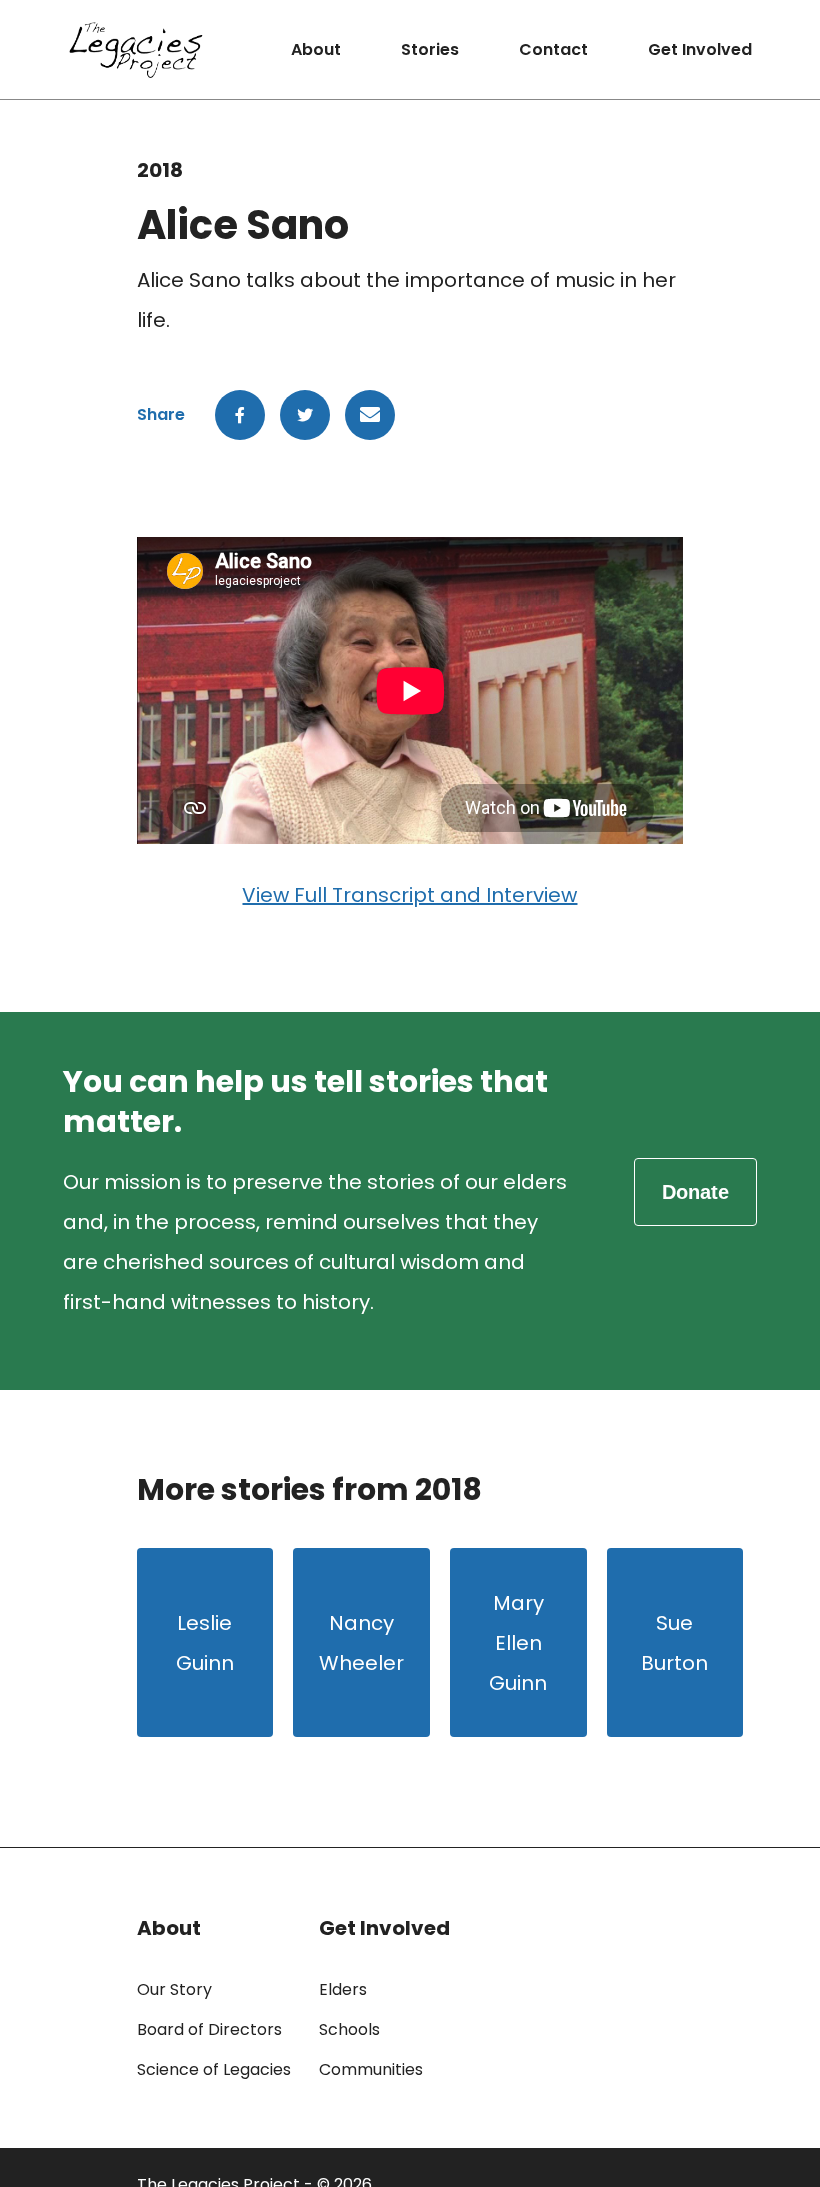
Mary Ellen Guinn (518, 1643)
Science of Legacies (214, 2069)
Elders (343, 1989)
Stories (430, 49)
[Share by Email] (370, 415)
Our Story (174, 1989)
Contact (553, 49)
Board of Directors (209, 2029)
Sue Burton (674, 1643)
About (316, 49)
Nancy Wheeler (361, 1643)
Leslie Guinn (205, 1643)
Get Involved (700, 49)
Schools (349, 2029)
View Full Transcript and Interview (409, 895)
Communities (371, 2069)
